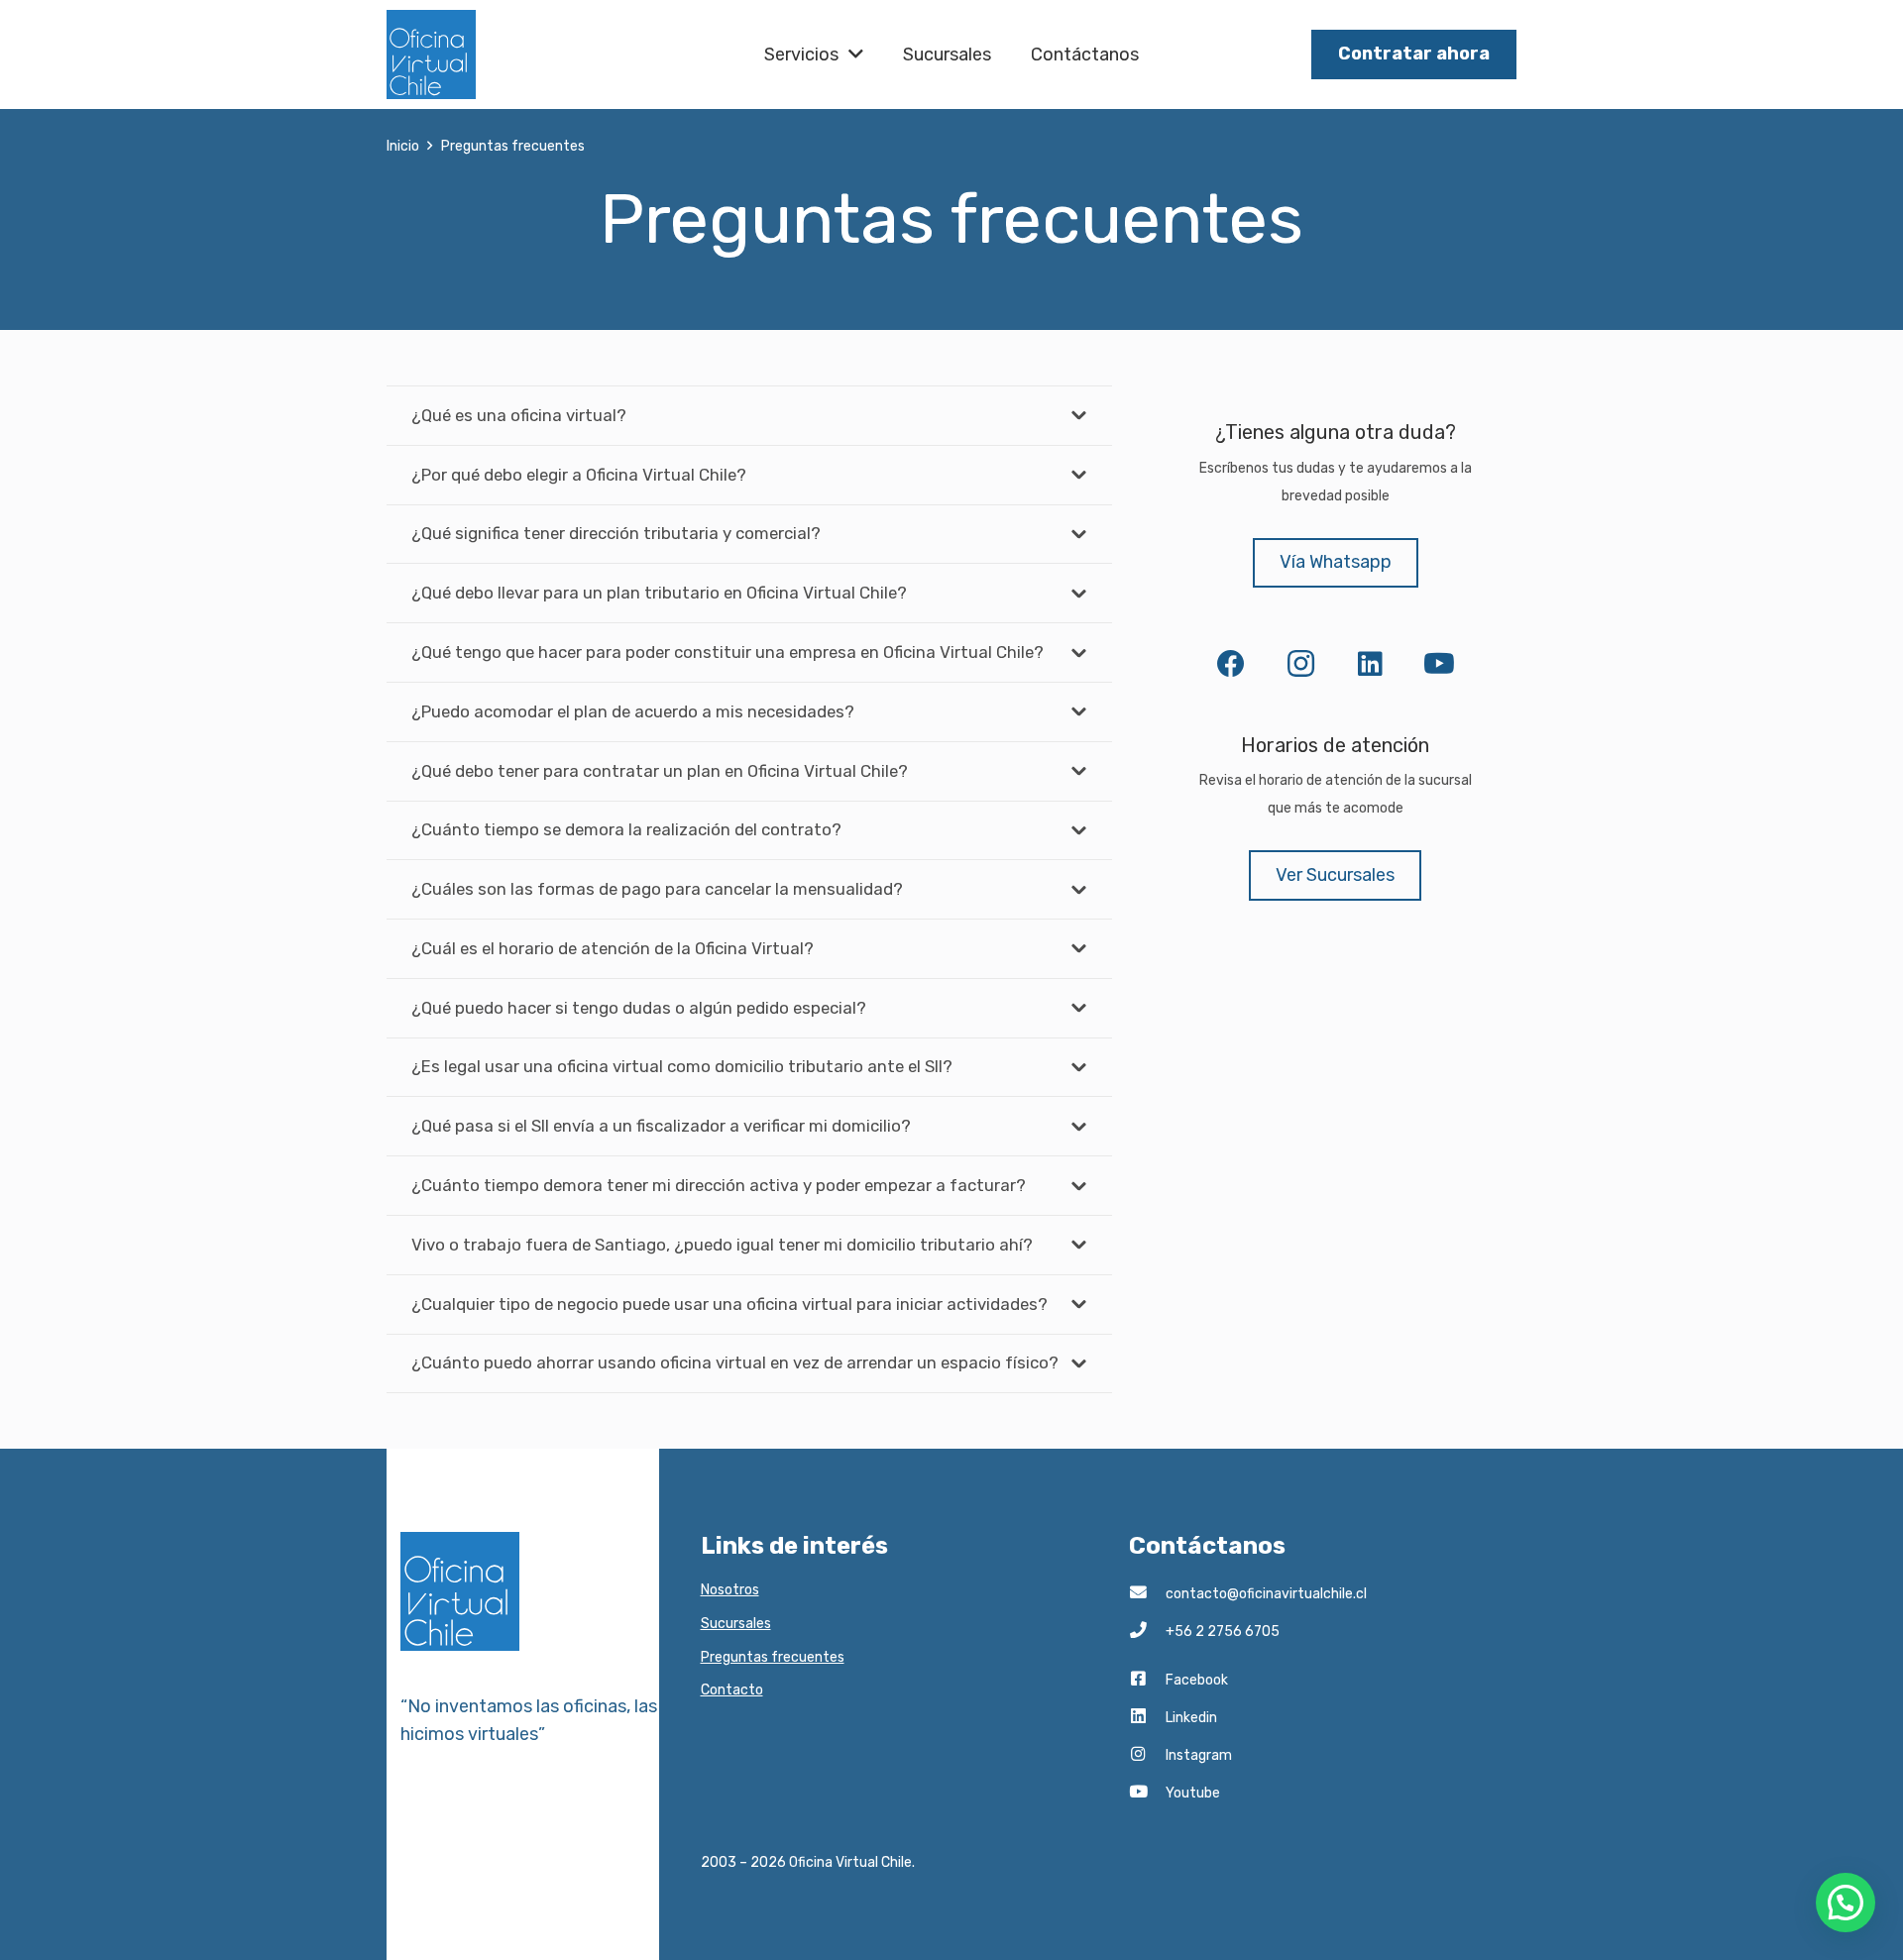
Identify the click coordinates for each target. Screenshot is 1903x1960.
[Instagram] (1300, 664)
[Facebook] (1231, 664)
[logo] (431, 54)
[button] (1846, 1903)
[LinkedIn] (1370, 664)
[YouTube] (1439, 664)
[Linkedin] (1147, 1718)
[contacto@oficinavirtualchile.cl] (1147, 1594)
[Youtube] (1147, 1794)
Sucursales (736, 1624)
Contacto (732, 1690)
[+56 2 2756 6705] (1147, 1632)
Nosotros (730, 1590)
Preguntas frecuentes (773, 1657)
